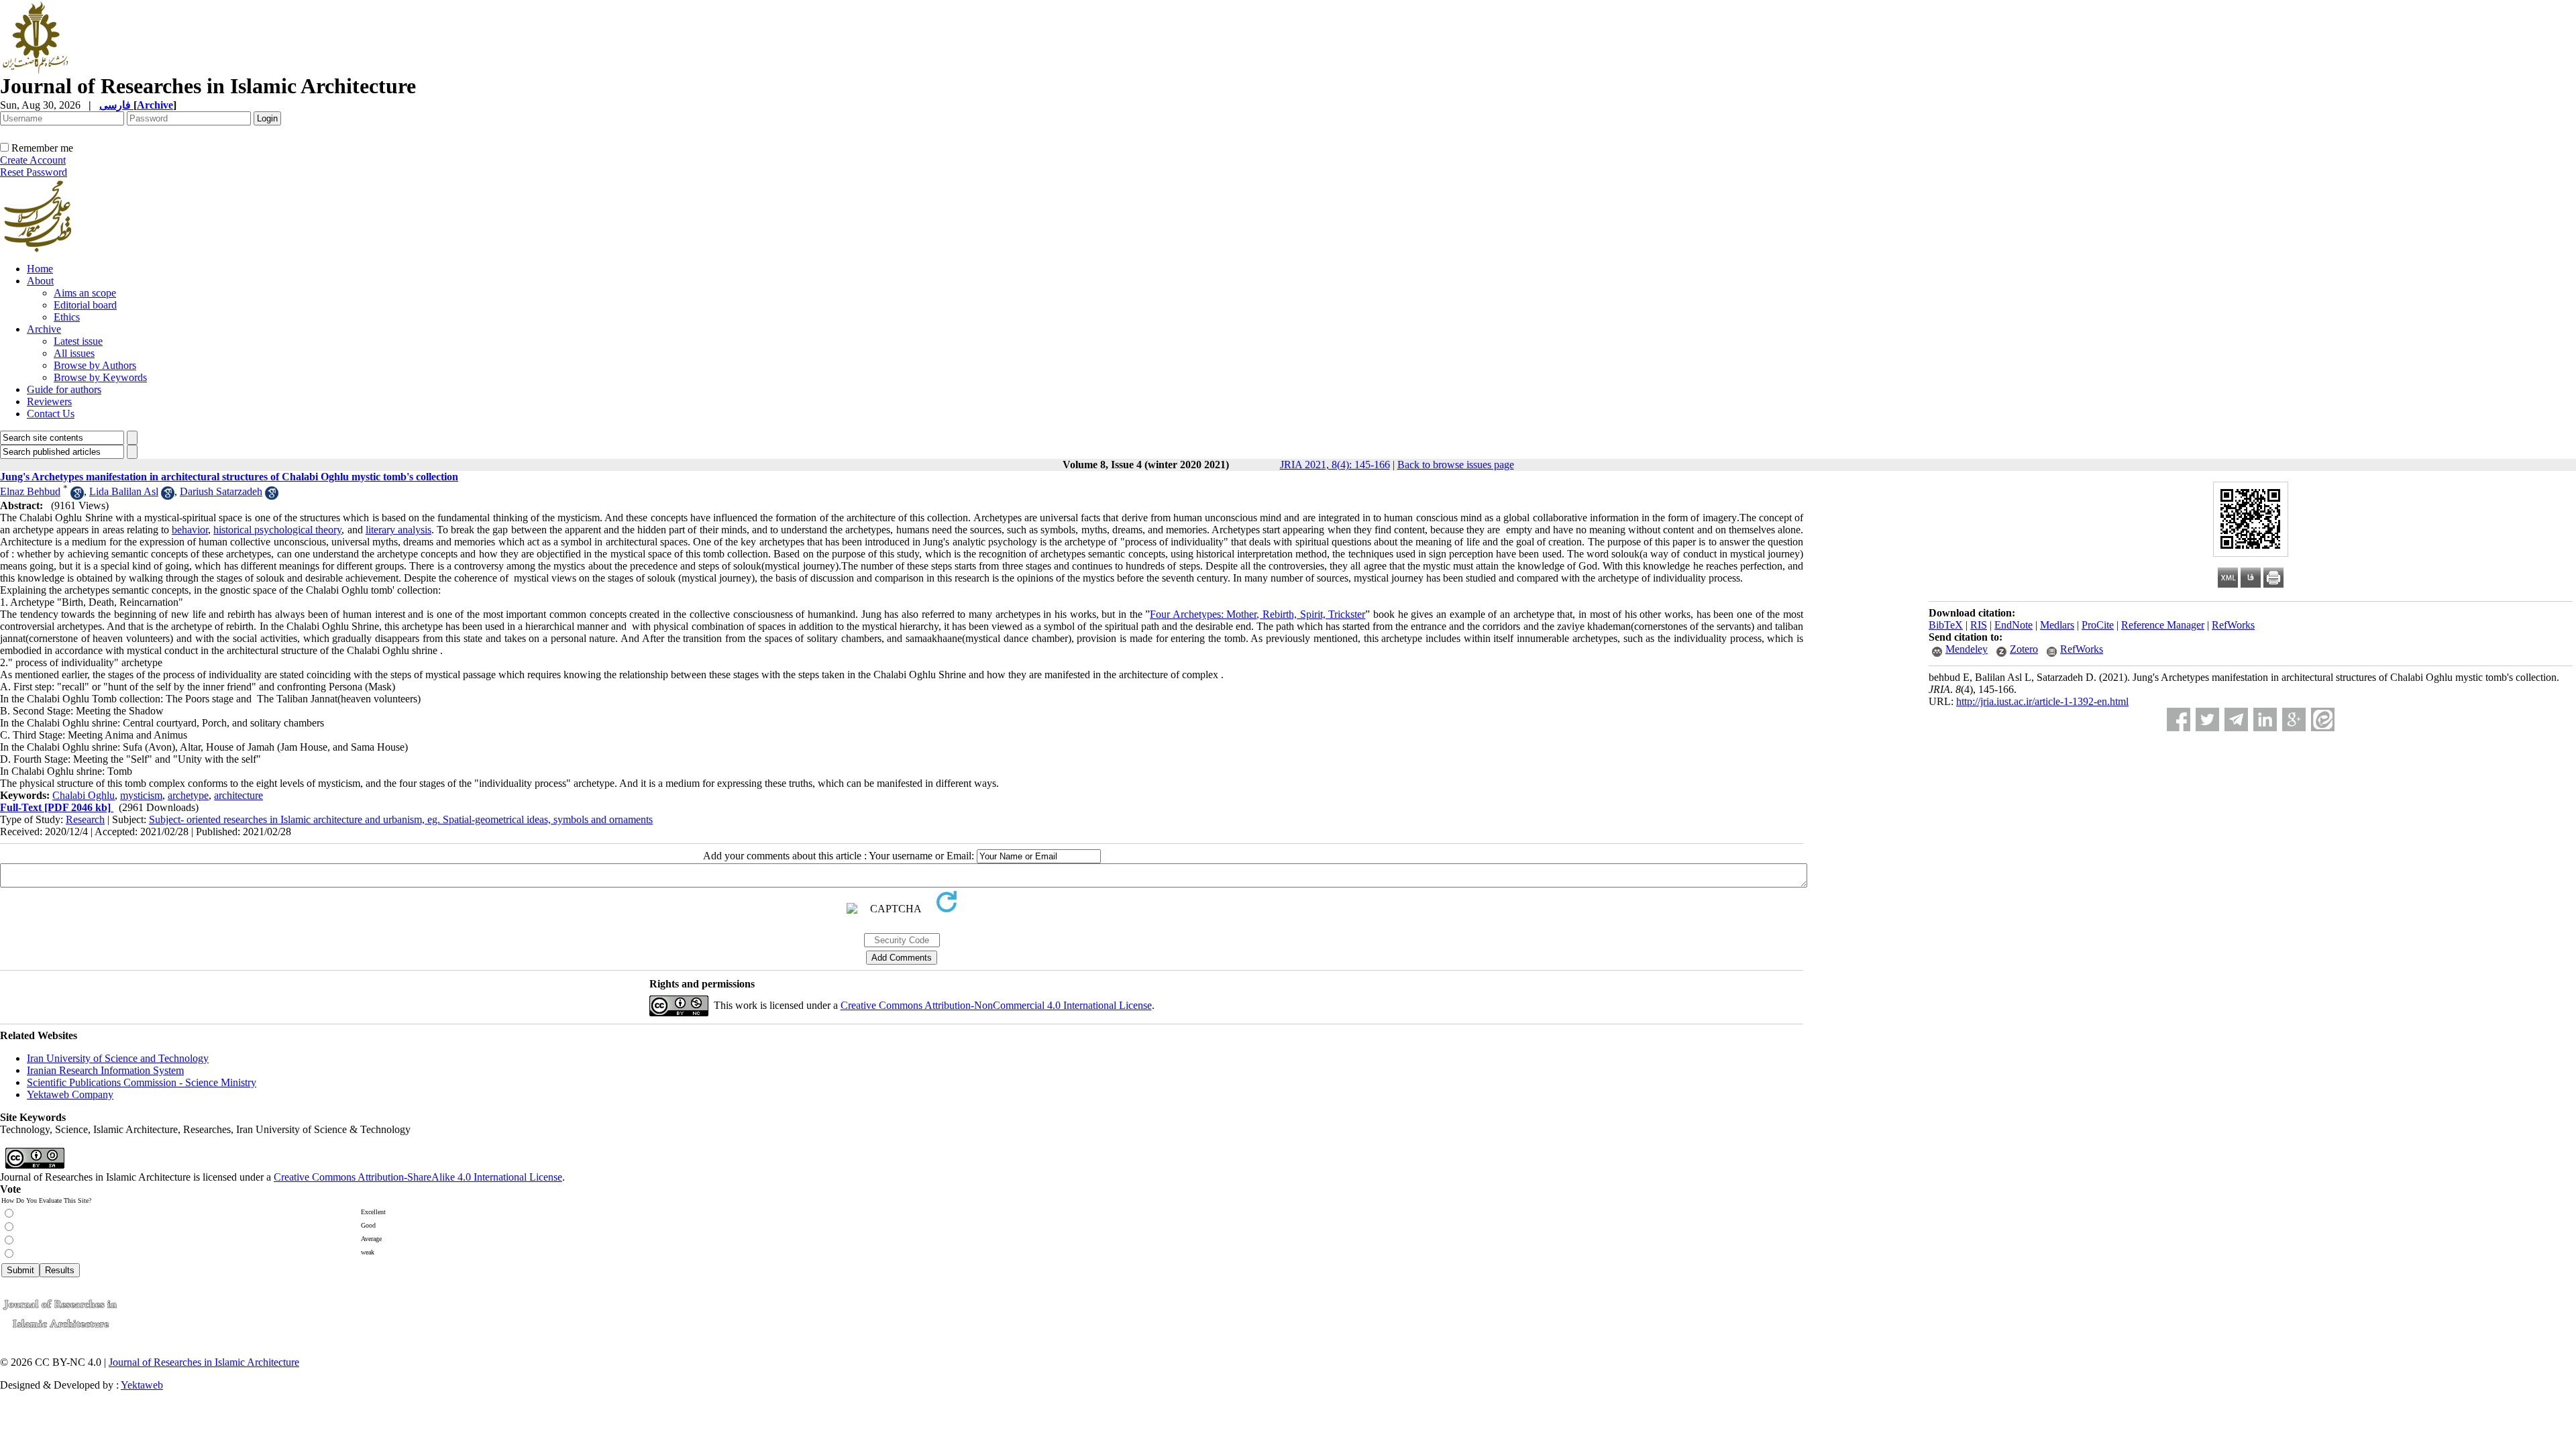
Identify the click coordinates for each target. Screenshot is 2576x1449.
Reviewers (49, 401)
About (40, 281)
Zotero (2024, 649)
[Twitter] (2207, 719)
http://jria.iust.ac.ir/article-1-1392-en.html (2042, 701)
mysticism (141, 795)
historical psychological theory (277, 530)
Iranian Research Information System (105, 1070)
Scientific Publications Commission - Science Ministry (142, 1082)
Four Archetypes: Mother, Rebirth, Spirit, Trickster (1257, 614)
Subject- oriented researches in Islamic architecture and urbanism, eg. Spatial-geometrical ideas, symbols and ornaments (401, 819)
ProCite (2098, 625)
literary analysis (398, 530)
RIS (1979, 625)
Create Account (33, 160)
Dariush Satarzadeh (221, 491)
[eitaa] (2323, 719)
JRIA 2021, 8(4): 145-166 (1335, 465)
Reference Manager (2163, 625)
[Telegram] (2236, 719)
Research (85, 819)
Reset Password (34, 172)
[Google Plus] (2294, 719)
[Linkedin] (2265, 719)
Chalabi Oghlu (84, 795)
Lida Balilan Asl (124, 491)
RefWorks (2233, 625)
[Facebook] (2179, 719)
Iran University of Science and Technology (118, 1058)
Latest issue (78, 341)
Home (40, 269)
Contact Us (51, 414)
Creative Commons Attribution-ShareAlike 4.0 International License (418, 1177)
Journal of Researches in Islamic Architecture (204, 1362)
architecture (238, 795)
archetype (188, 795)
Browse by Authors (95, 365)
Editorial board (85, 305)
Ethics (67, 317)
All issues (74, 353)
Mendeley (1967, 649)
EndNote (2014, 625)
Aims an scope (85, 293)
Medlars (2057, 625)
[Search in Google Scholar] (77, 496)
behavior (190, 530)
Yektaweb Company (70, 1094)
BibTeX (1946, 625)
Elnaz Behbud (30, 491)
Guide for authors (64, 389)
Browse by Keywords (100, 377)
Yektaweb (142, 1385)
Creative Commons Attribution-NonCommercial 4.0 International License (996, 1005)
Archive (44, 329)
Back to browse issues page (1456, 465)
